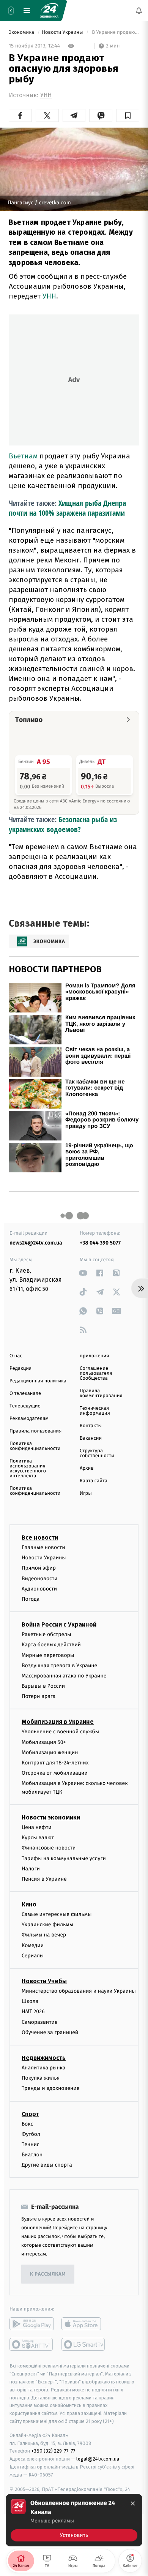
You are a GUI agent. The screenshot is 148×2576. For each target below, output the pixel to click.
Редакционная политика (38, 1381)
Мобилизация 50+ (44, 1742)
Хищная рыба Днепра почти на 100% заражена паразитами (67, 508)
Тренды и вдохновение (50, 2088)
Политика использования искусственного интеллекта (28, 1469)
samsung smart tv (84, 2344)
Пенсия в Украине (44, 1879)
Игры (86, 1493)
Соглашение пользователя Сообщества (96, 1373)
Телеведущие (25, 1406)
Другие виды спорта (47, 2165)
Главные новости (43, 1547)
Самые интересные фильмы (57, 1914)
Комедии (33, 1945)
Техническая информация (95, 1411)
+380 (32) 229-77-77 (53, 2451)
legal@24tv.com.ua (98, 2459)
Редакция (20, 1369)
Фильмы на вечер (44, 1935)
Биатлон (32, 2155)
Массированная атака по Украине (64, 1676)
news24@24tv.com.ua (36, 1243)
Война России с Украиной (59, 1624)
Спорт (30, 2114)
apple (84, 2324)
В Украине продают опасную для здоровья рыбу (115, 32)
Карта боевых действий (51, 1645)
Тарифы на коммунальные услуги (64, 1858)
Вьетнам (23, 456)
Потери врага (39, 1696)
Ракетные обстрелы (46, 1634)
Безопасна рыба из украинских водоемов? (63, 824)
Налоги (31, 1869)
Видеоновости (40, 1578)
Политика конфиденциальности (35, 1446)
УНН (46, 95)
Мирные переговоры (48, 1655)
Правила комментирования (101, 1393)
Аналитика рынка (44, 2068)
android (32, 2324)
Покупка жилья (41, 2078)
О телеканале (25, 1394)
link (83, 1273)
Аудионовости (39, 1589)
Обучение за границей (50, 2032)
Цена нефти (37, 1827)
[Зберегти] (128, 115)
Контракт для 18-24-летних (55, 1763)
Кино (29, 1904)
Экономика (22, 32)
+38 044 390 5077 (100, 1243)
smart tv (32, 2344)
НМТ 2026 (33, 2011)
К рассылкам (48, 2274)
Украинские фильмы (47, 1924)
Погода (31, 1599)
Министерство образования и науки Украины (79, 1991)
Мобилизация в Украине (58, 1722)
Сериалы (33, 1956)
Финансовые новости (49, 1848)
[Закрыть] (133, 2503)
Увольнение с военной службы (60, 1732)
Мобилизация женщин (50, 1752)
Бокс (27, 2124)
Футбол (31, 2134)
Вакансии (91, 1438)
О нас (16, 1356)
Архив (87, 1468)
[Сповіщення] (139, 11)
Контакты (91, 1426)
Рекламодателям (29, 1419)
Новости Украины (63, 32)
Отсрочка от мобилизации (55, 1773)
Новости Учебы (44, 1981)
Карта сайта (94, 1481)
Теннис (31, 2144)
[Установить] (74, 2520)
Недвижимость (44, 2058)
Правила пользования (35, 1431)
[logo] (49, 11)
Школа (30, 2001)
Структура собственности (97, 1453)
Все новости (40, 1538)
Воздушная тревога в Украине (59, 1665)
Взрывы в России (43, 1686)
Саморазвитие (40, 2022)
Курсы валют (38, 1838)
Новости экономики (51, 1817)
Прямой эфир (39, 1568)
